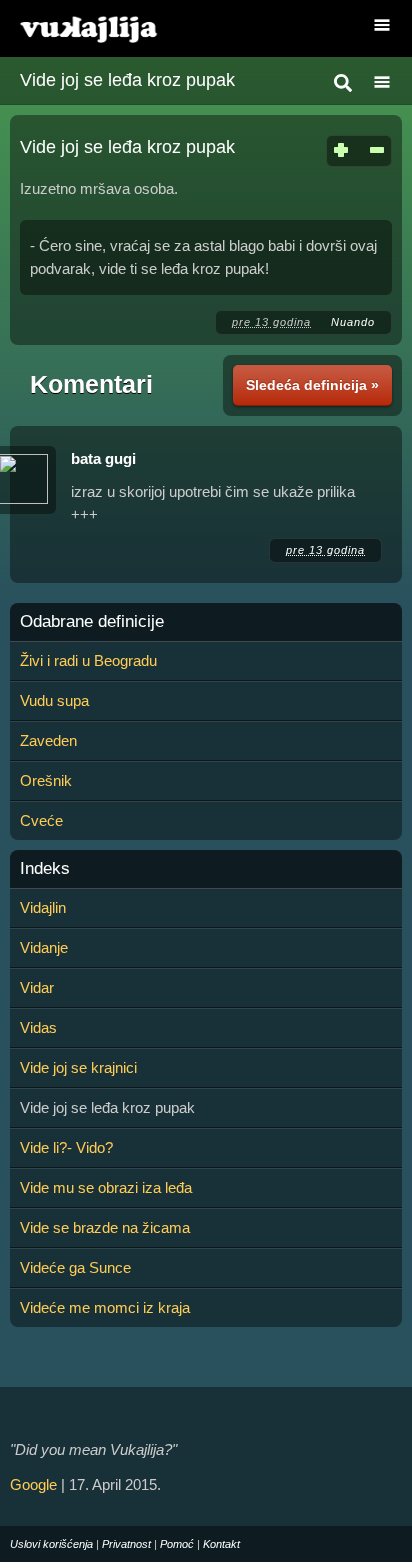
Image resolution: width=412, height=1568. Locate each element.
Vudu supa (54, 700)
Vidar (37, 987)
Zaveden (48, 740)
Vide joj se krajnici (78, 1067)
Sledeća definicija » (312, 385)
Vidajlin (43, 907)
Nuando (353, 322)
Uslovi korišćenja (51, 1544)
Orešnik (46, 780)
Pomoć (177, 1544)
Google (33, 1484)
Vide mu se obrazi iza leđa (106, 1187)
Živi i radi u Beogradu (88, 660)
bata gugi (103, 458)
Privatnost (126, 1544)
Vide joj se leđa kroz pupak (127, 80)
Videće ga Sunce (75, 1267)
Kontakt (221, 1544)
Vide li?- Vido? (66, 1147)
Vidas (38, 1027)
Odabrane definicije (92, 622)
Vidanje (44, 947)
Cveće (41, 820)
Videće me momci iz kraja (105, 1307)
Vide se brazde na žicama (105, 1227)
